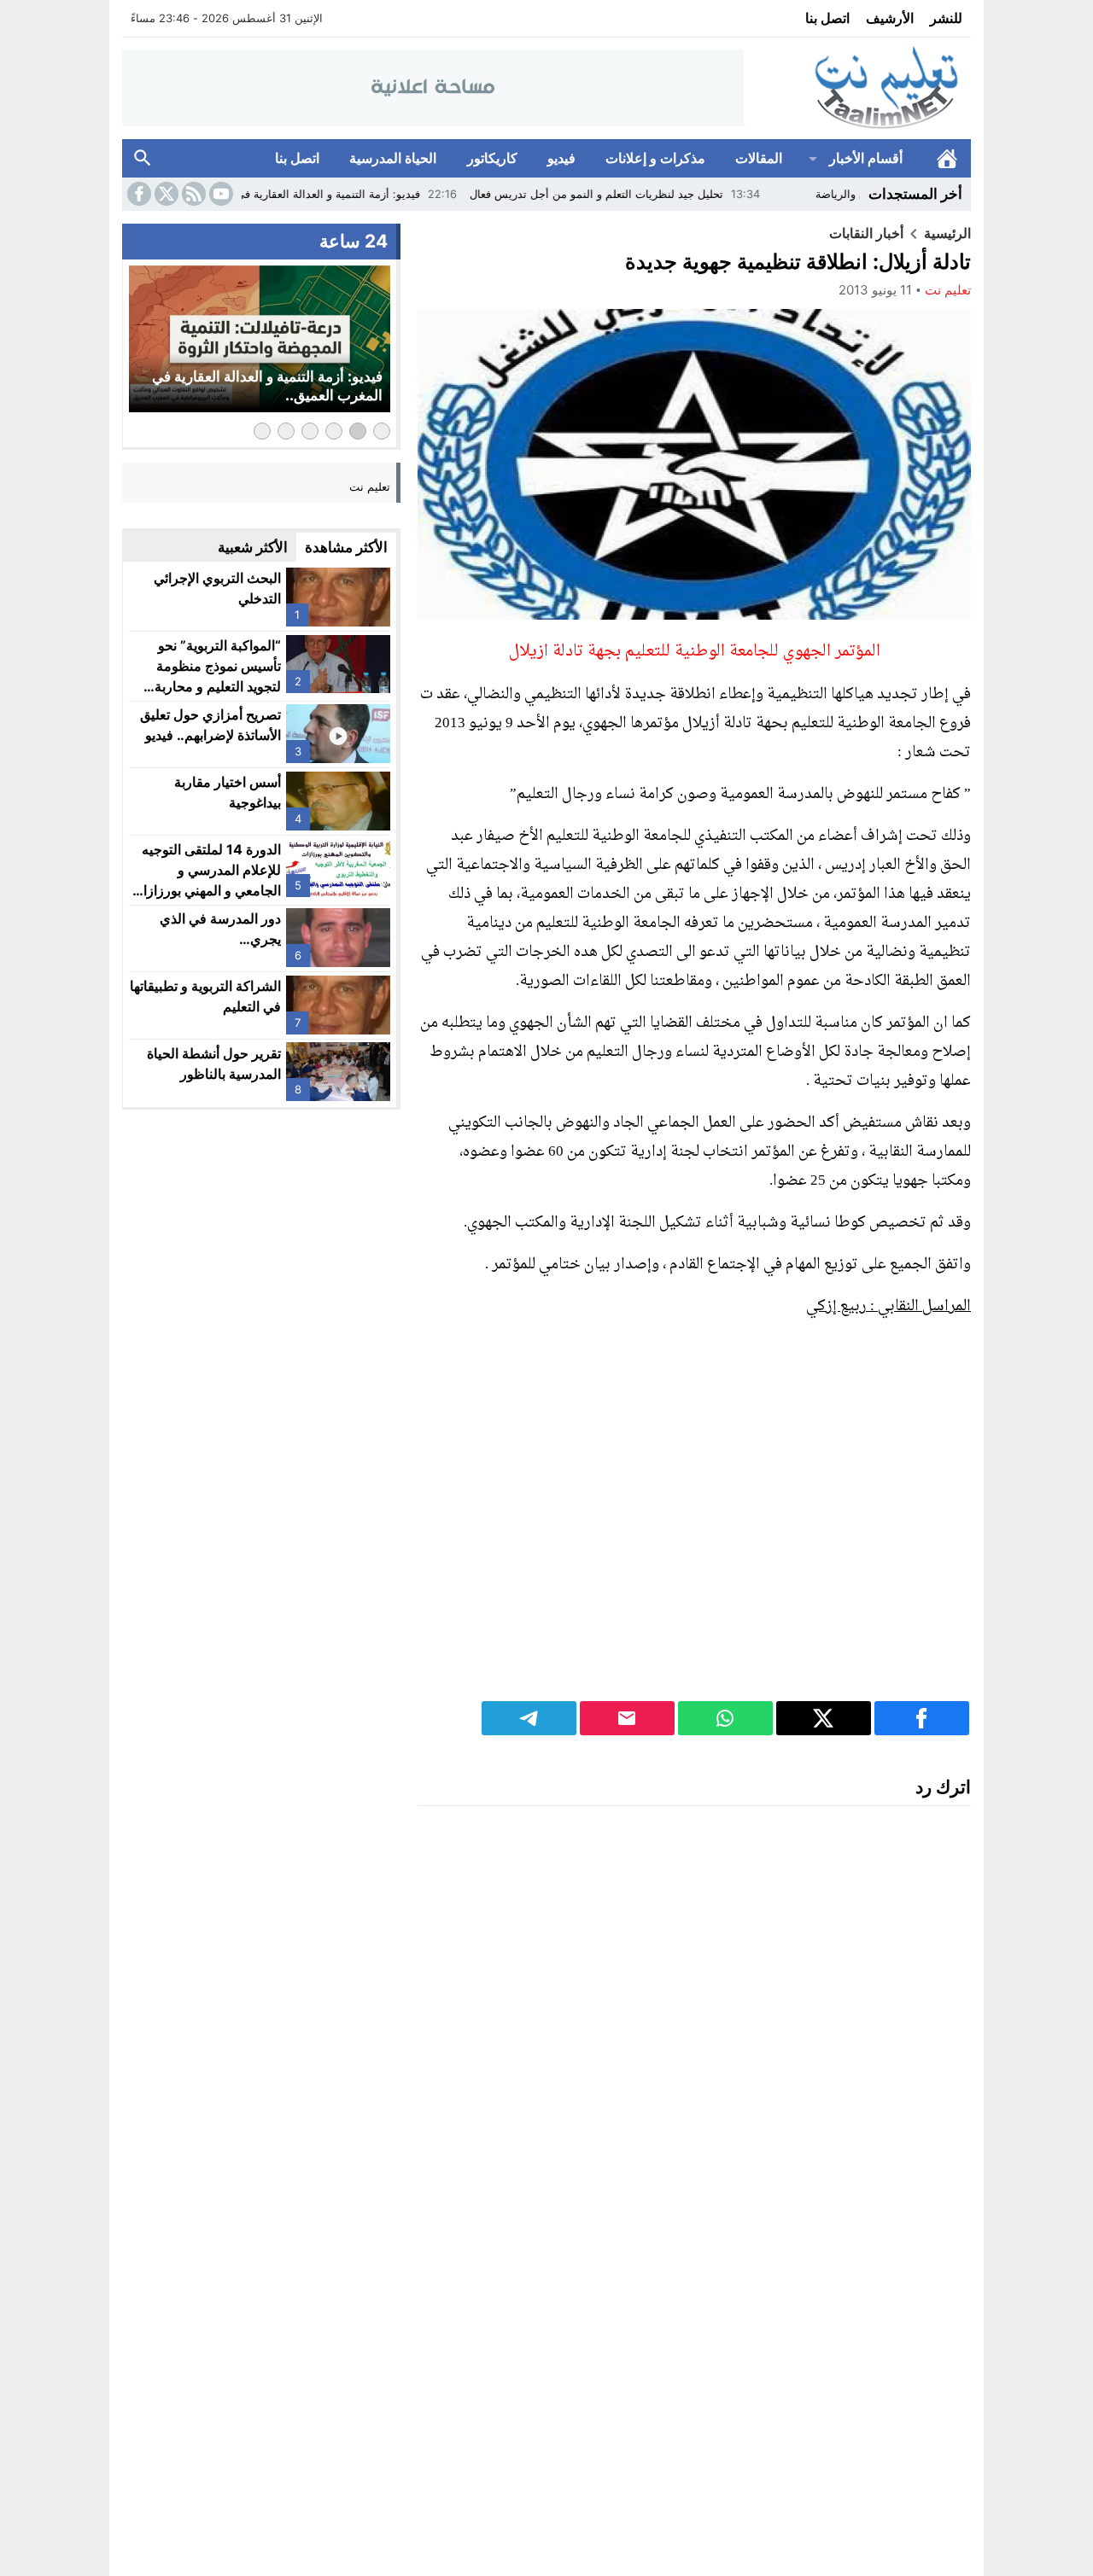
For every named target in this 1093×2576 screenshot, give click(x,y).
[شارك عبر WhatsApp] (725, 1718)
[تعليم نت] (857, 88)
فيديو (561, 158)
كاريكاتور (492, 158)
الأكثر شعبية (253, 547)
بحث (143, 158)
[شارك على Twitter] (824, 1718)
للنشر (946, 18)
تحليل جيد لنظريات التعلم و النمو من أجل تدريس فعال (663, 194)
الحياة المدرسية (393, 158)
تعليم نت (948, 290)
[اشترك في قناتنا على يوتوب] (219, 194)
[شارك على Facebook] (922, 1718)
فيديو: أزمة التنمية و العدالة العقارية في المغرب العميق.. (355, 194)
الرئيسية (947, 158)
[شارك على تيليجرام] (529, 1718)
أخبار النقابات (866, 233)
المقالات (759, 158)
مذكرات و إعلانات (655, 158)
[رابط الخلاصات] (192, 194)
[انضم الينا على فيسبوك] (137, 194)
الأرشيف (890, 18)
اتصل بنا (827, 18)
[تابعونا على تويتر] (165, 194)
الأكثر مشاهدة (346, 547)
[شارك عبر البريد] (627, 1718)
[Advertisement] (694, 1521)
